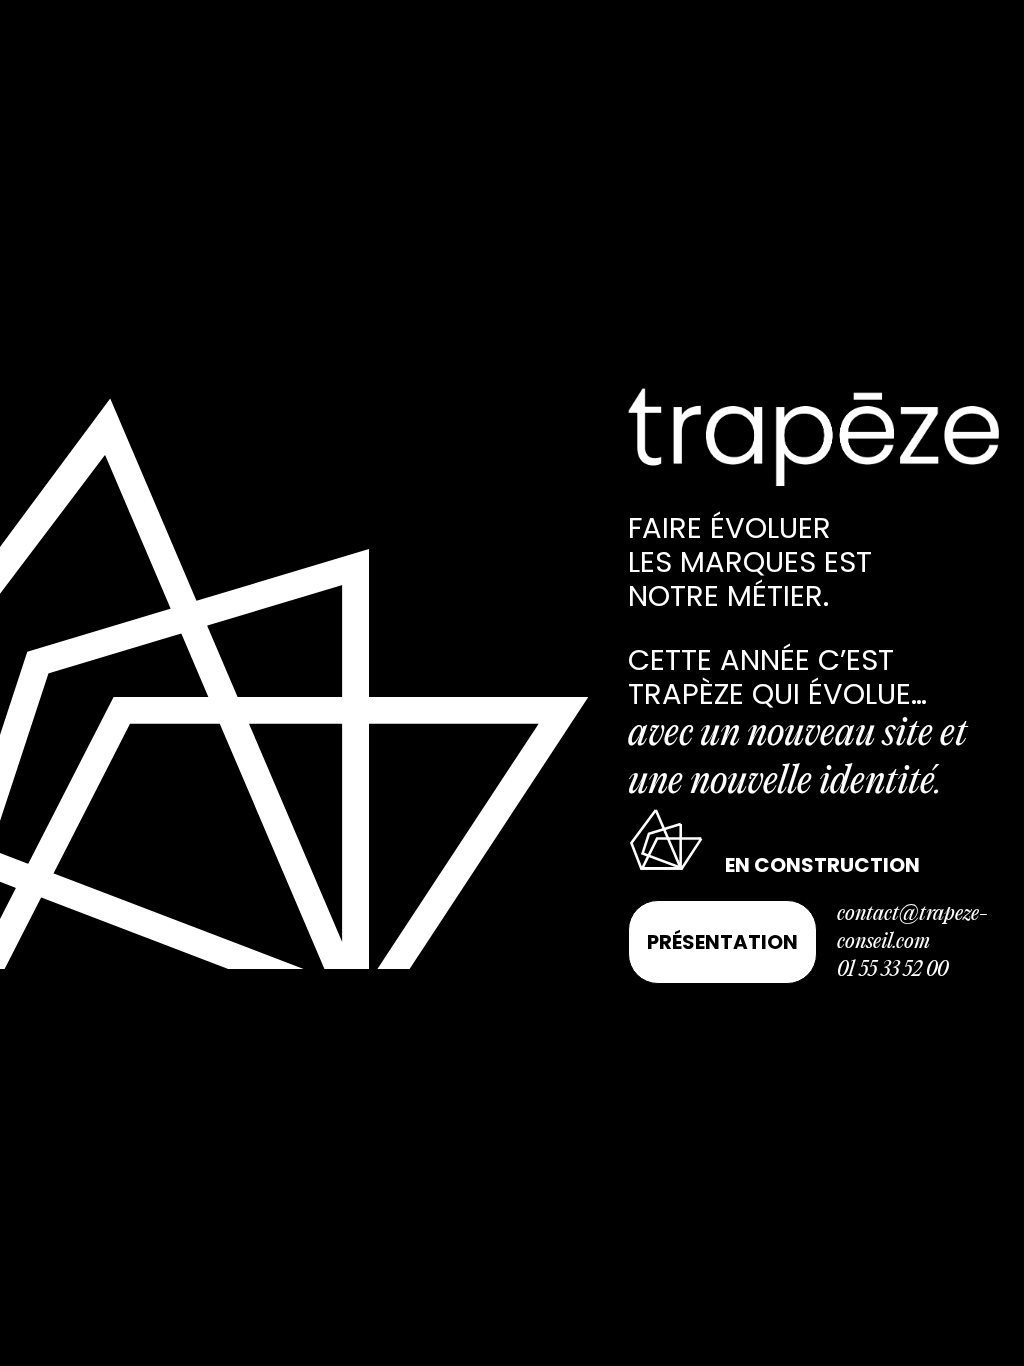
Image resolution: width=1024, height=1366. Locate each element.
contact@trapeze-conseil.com (912, 928)
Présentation (722, 942)
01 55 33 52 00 (892, 970)
